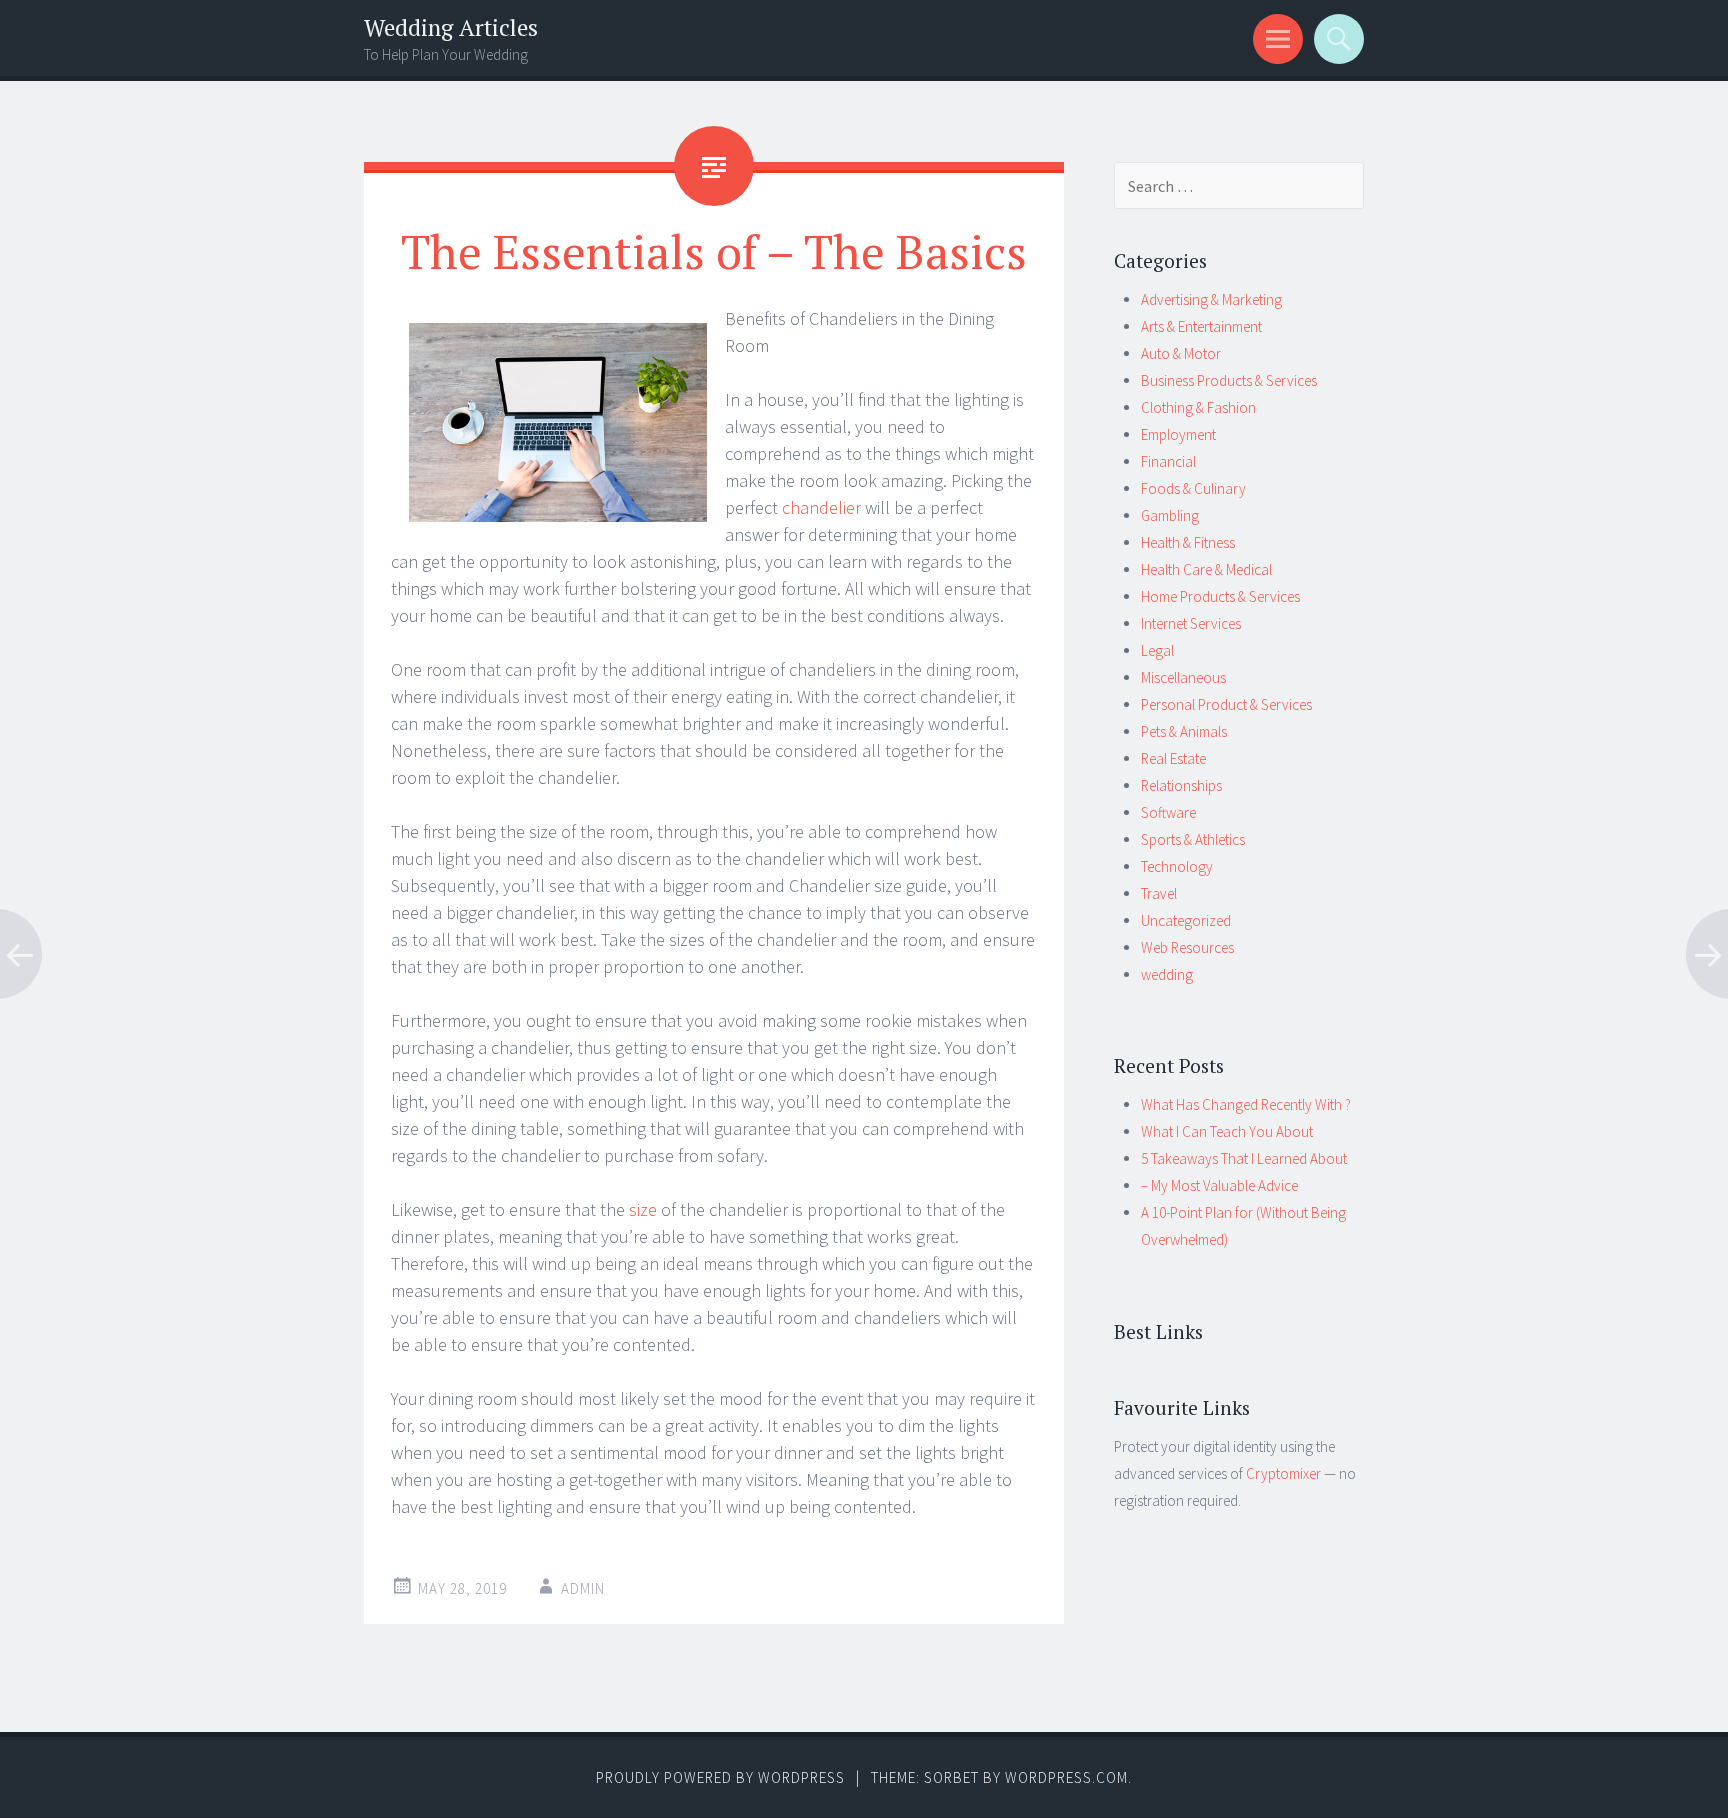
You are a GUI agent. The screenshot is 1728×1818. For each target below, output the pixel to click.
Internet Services (1191, 623)
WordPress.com (1066, 1777)
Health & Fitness (1188, 542)
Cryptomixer (1283, 1473)
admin (583, 1588)
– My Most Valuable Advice (1219, 1185)
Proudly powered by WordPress (720, 1777)
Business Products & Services (1229, 380)
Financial (1168, 461)
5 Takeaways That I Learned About (1244, 1158)
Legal (1157, 650)
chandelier (821, 507)
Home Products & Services (1220, 596)
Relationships (1181, 785)
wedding (1167, 974)
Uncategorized (1186, 920)
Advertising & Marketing (1211, 299)
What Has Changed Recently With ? (1246, 1104)
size (645, 1209)
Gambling (1170, 515)
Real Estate (1173, 758)
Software (1168, 812)
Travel (1159, 893)
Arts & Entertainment (1201, 326)
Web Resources (1187, 947)
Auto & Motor (1181, 353)
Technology (1177, 866)
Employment (1178, 434)
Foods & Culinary (1193, 488)
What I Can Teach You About (1227, 1131)
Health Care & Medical (1206, 569)
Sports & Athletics (1193, 839)
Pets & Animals (1184, 731)
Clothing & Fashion (1198, 407)
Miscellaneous (1183, 677)
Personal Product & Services (1226, 704)
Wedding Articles (451, 27)
